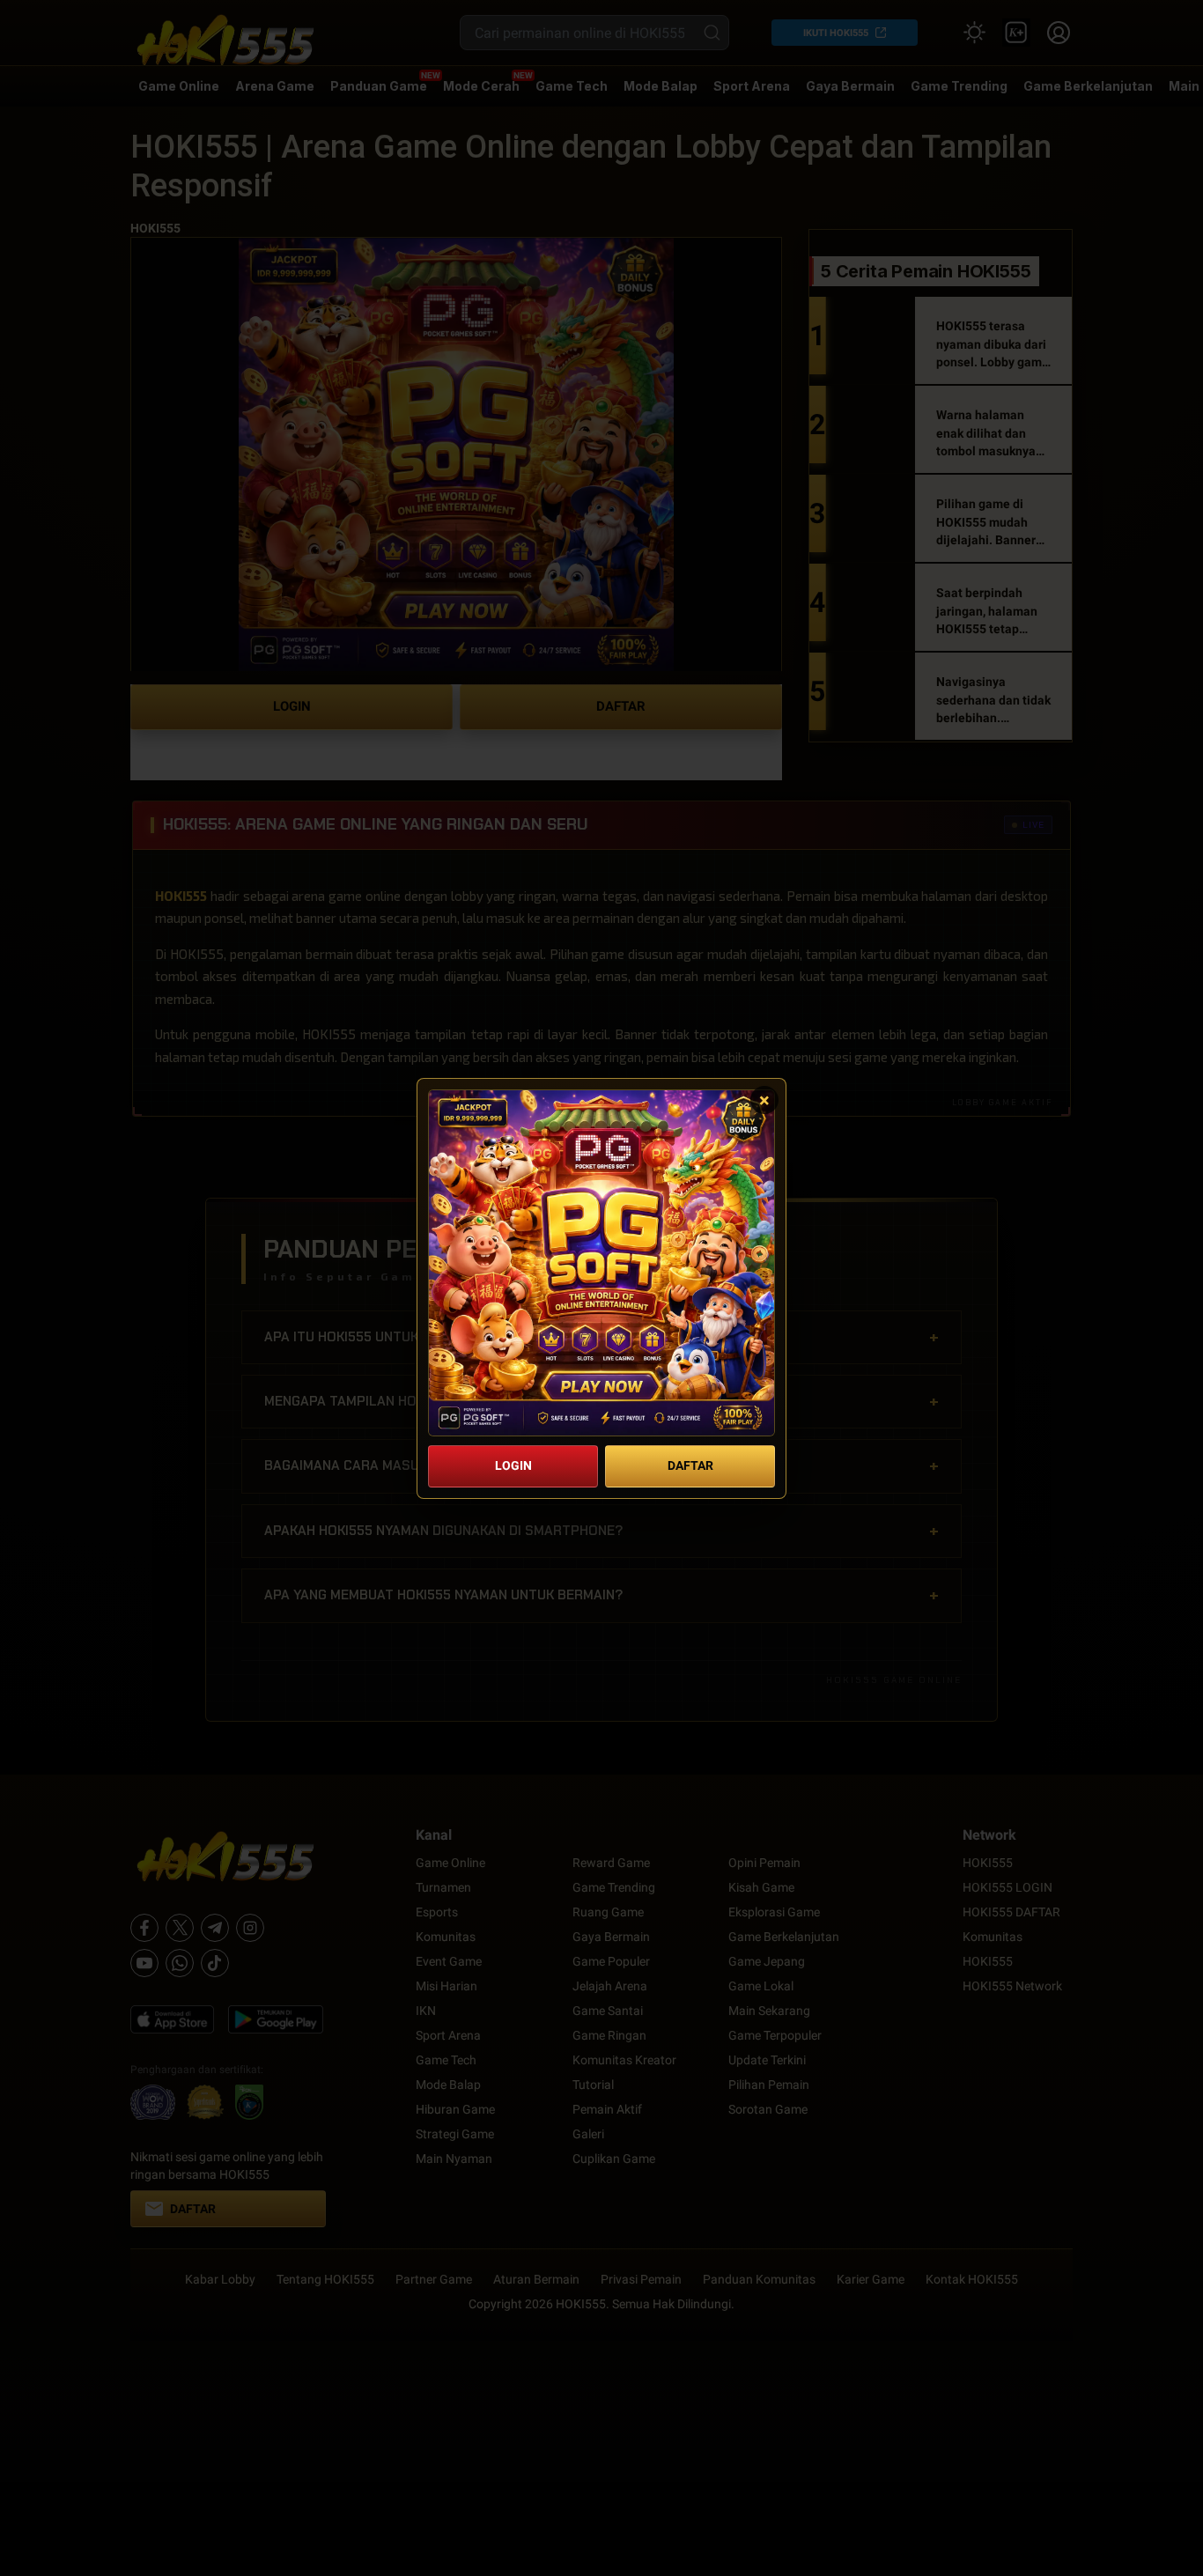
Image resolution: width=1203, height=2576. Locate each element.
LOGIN (513, 1465)
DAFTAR (690, 1465)
